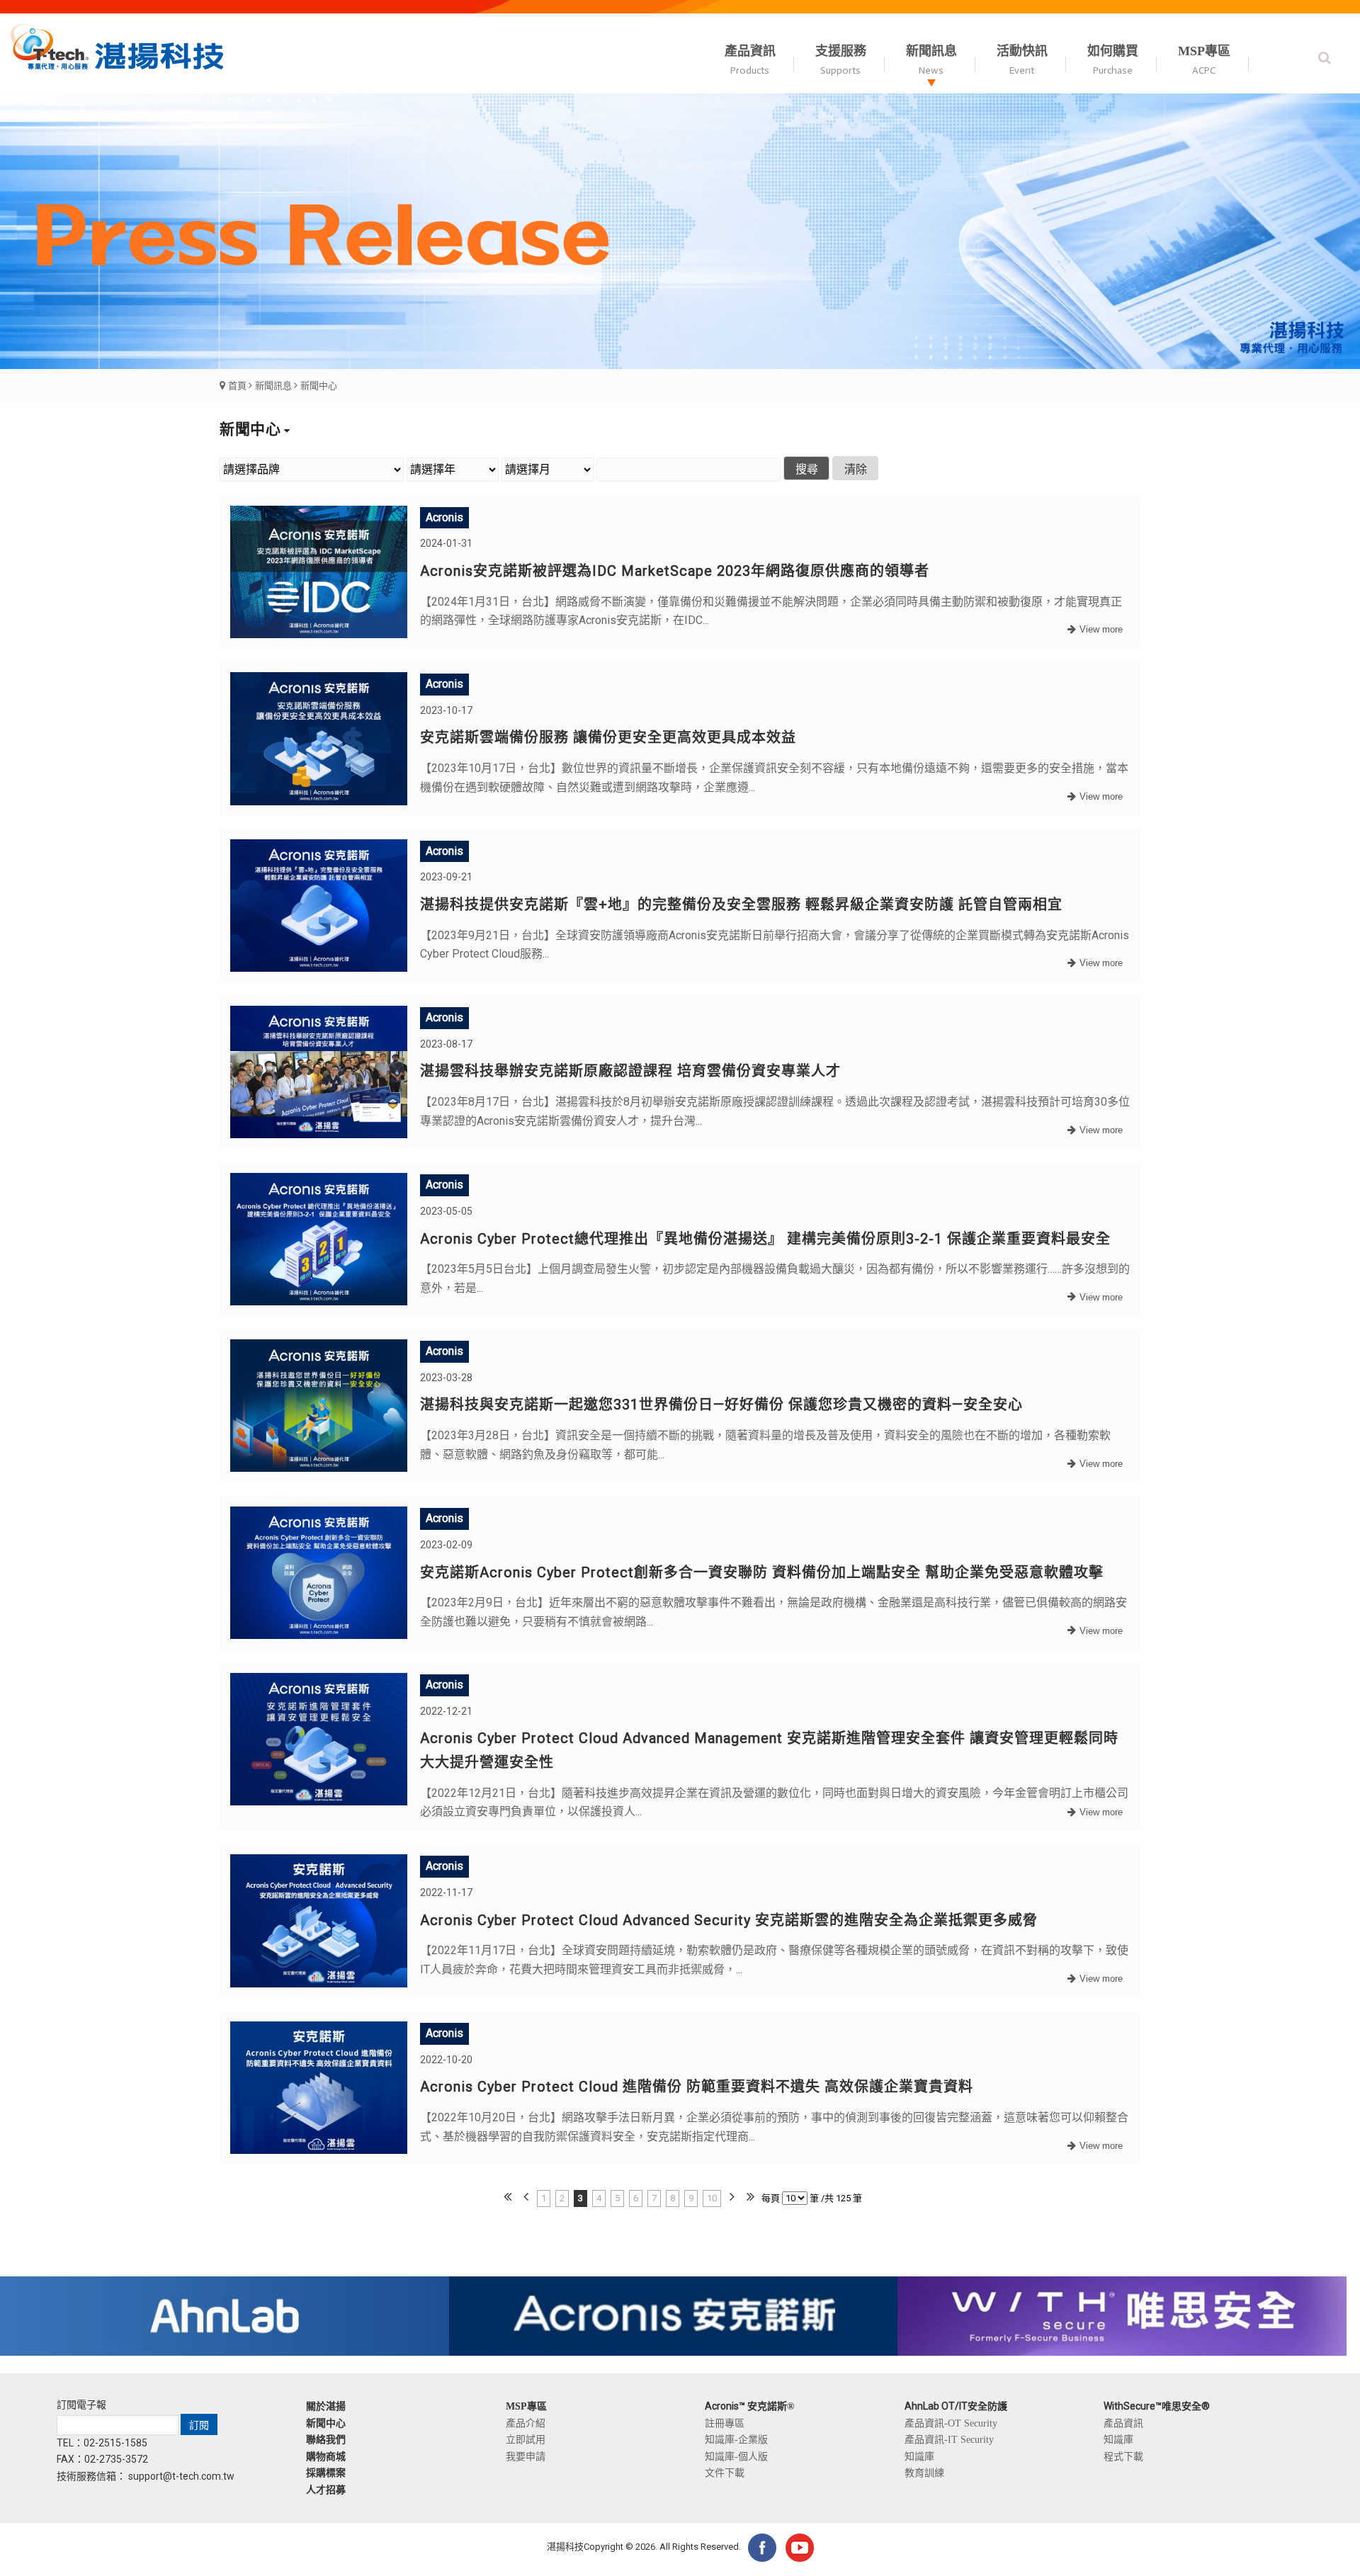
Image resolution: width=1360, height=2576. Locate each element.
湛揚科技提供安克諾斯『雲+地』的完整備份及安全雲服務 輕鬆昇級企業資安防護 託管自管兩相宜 (741, 904)
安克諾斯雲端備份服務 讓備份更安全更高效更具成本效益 (608, 737)
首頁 (237, 386)
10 (712, 2198)
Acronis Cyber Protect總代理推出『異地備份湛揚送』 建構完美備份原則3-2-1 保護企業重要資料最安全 (765, 1238)
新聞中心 (319, 386)
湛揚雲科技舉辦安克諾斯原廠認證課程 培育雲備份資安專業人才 (630, 1071)
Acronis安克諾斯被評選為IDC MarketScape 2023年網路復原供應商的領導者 (675, 571)
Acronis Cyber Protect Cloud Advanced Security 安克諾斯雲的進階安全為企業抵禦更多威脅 (729, 1920)
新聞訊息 (273, 386)
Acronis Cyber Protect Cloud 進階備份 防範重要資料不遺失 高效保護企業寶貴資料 (697, 2087)
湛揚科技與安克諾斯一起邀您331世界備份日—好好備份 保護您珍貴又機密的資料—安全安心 (721, 1405)
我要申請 (526, 2456)
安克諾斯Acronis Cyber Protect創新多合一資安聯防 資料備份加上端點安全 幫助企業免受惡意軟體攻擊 (762, 1572)
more (1093, 630)
